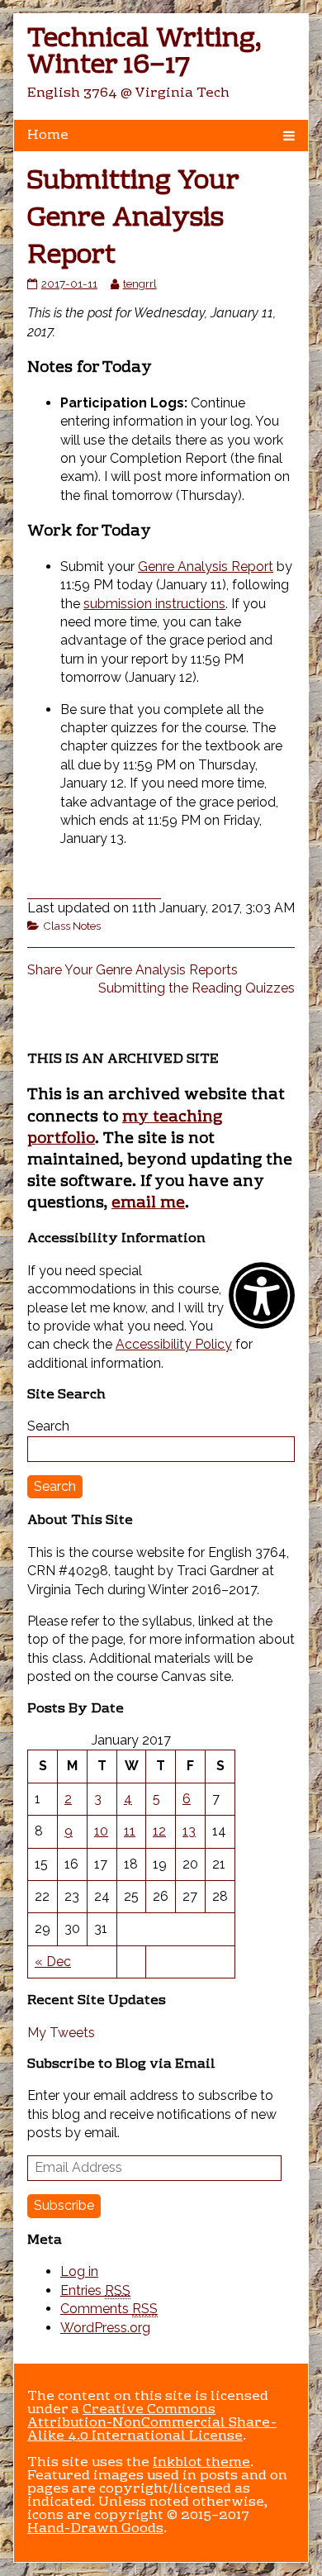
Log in (79, 2271)
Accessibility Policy (174, 1344)
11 (130, 1831)
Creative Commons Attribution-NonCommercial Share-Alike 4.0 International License (152, 2423)
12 (159, 1831)
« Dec (53, 1962)
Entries (95, 2290)
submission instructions (154, 604)
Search (48, 1426)
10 (101, 1831)
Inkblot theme (201, 2463)
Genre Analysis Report (206, 567)
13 (189, 1831)
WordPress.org (105, 2328)
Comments (109, 2309)
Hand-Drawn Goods (95, 2529)
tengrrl (140, 283)
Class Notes (72, 926)
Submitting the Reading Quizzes (197, 988)
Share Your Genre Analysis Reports (133, 970)
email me (148, 1203)
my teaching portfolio (125, 1128)
